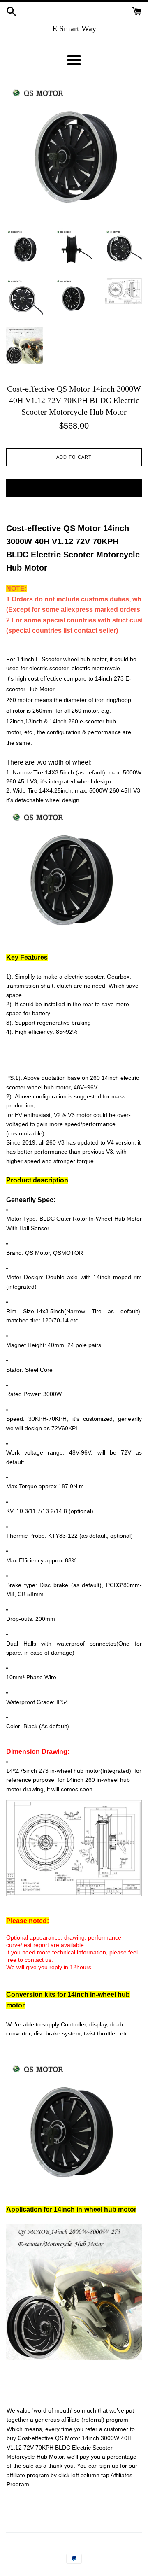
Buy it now (74, 487)
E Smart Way (74, 28)
